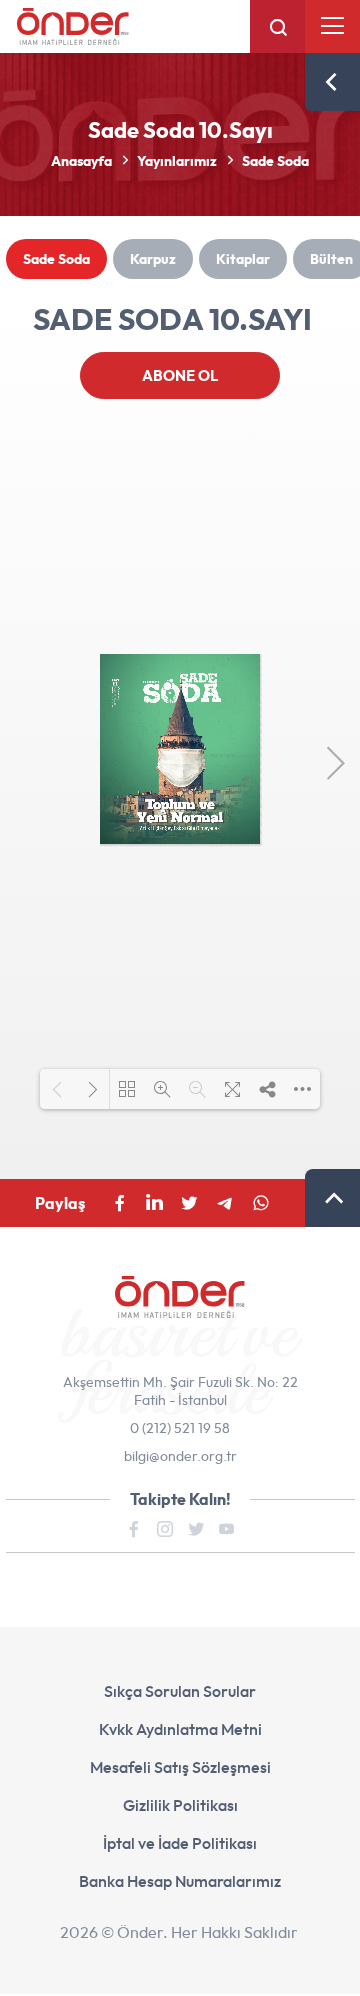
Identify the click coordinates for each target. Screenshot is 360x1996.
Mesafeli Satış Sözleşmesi (180, 1767)
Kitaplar (243, 259)
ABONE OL (180, 375)
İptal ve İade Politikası (180, 1843)
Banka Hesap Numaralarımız (180, 1881)
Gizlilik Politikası (180, 1805)
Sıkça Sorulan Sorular (180, 1691)
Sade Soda (275, 161)
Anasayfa (81, 161)
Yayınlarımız (177, 161)
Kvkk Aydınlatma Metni (180, 1729)
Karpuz (153, 259)
